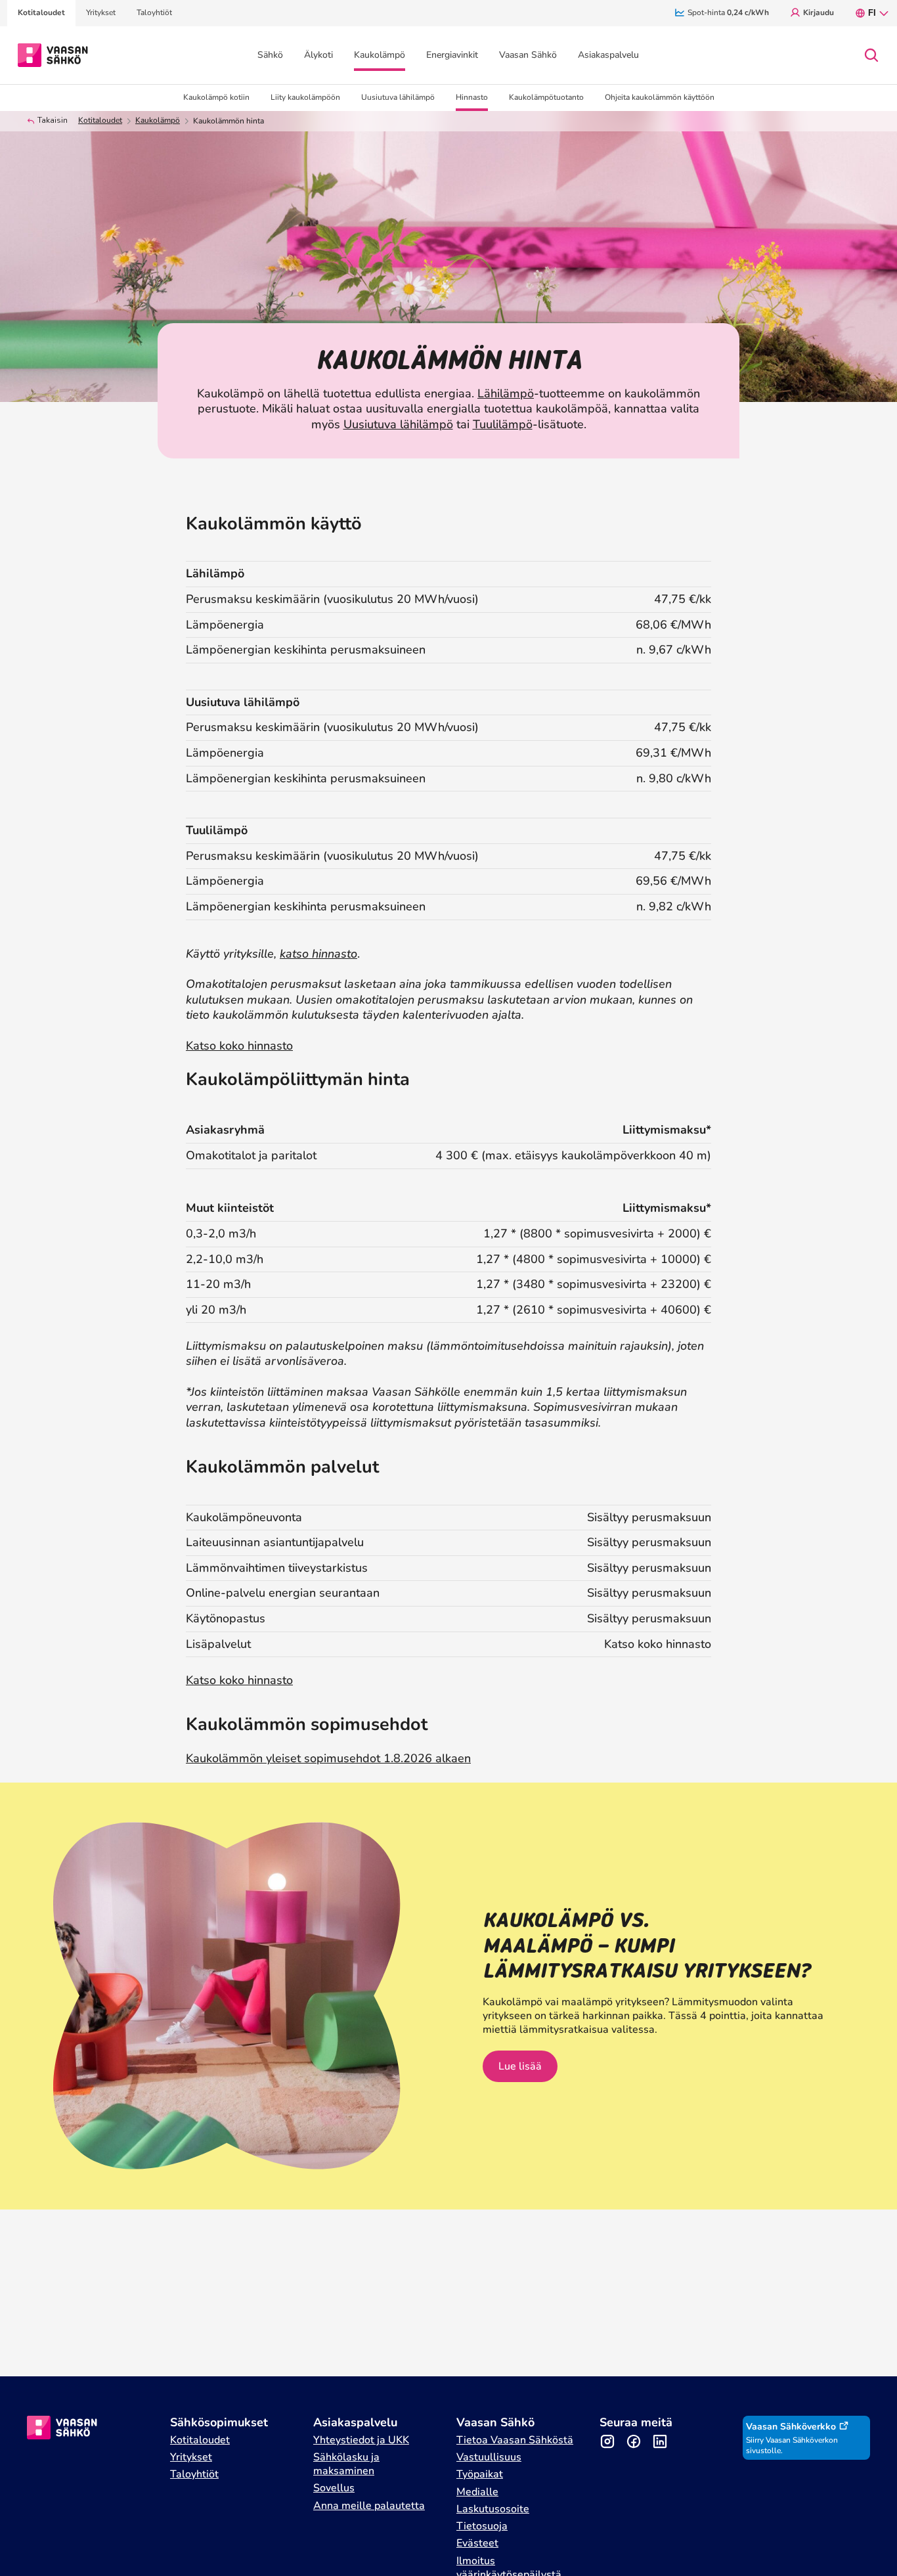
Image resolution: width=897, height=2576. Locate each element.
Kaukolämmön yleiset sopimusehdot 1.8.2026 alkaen (328, 1758)
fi (872, 13)
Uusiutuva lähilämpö (398, 424)
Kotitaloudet (100, 121)
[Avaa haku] (871, 55)
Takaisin (53, 121)
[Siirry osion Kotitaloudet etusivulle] (53, 54)
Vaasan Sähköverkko (791, 2427)
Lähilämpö (506, 393)
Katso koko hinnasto (239, 1046)
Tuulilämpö (503, 424)
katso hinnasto (318, 954)
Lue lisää (520, 2066)
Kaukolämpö (158, 121)
